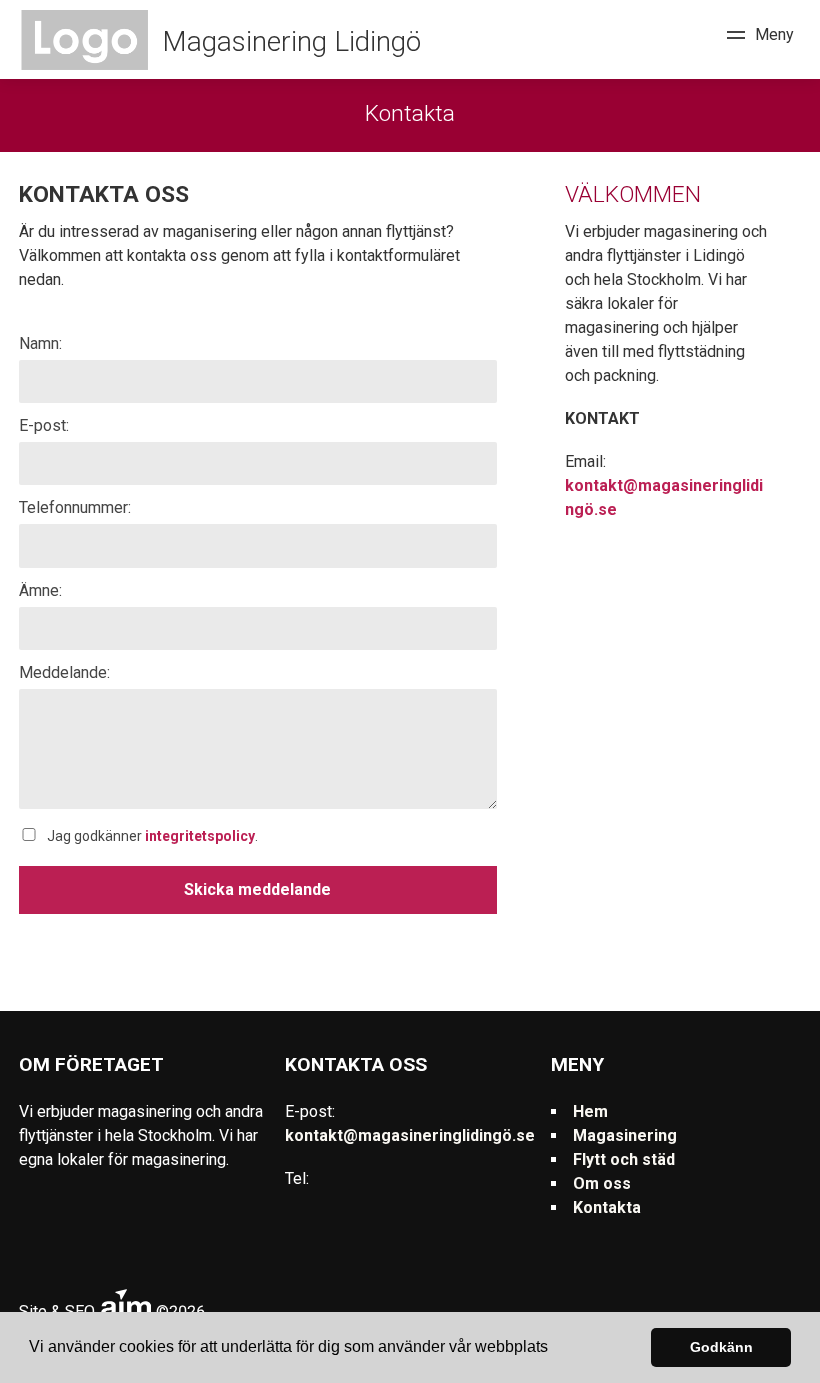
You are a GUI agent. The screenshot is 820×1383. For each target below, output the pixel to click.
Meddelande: (64, 672)
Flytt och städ (624, 1159)
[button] (555, 1349)
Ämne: (40, 590)
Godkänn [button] (721, 1347)
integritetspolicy (200, 836)
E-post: (44, 425)
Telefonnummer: (75, 507)
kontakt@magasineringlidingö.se (410, 1135)
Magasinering (625, 1135)
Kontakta (607, 1207)
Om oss (602, 1183)
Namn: (40, 343)
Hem (590, 1111)
